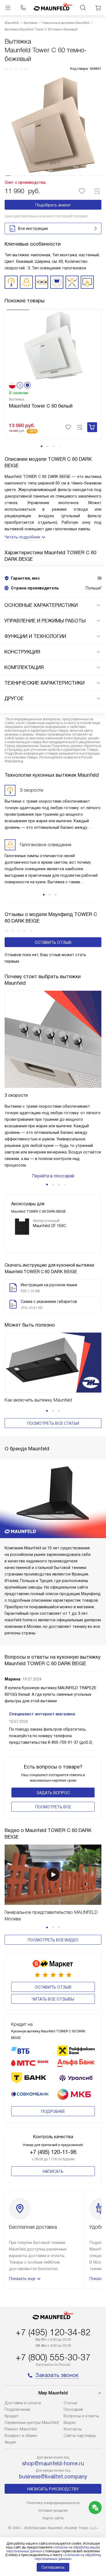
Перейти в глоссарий (53, 1176)
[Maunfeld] (53, 8)
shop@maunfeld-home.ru (53, 2463)
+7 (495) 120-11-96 (53, 2152)
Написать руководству (53, 2489)
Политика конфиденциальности (53, 2503)
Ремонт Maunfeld (21, 2429)
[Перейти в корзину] (98, 8)
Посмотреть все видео (53, 1940)
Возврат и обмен (21, 2436)
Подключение (18, 2409)
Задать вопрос (53, 1793)
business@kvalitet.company (53, 2476)
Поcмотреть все (53, 1807)
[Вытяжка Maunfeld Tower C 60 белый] (53, 345)
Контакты (73, 2429)
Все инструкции (33, 228)
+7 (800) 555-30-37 (53, 2357)
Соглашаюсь (53, 2567)
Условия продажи (53, 2510)
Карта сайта (53, 2518)
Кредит (12, 2416)
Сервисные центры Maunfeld (32, 2423)
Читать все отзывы (53, 1999)
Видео (70, 2423)
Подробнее (53, 2111)
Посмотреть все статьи (53, 1423)
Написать (53, 2171)
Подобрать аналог (53, 205)
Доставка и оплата (23, 2403)
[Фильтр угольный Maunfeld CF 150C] (22, 1227)
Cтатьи (70, 2403)
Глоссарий (73, 2409)
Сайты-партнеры (80, 2436)
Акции (10, 2442)
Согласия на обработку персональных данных (68, 2557)
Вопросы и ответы (81, 2416)
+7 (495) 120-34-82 (53, 2332)
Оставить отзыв (53, 942)
